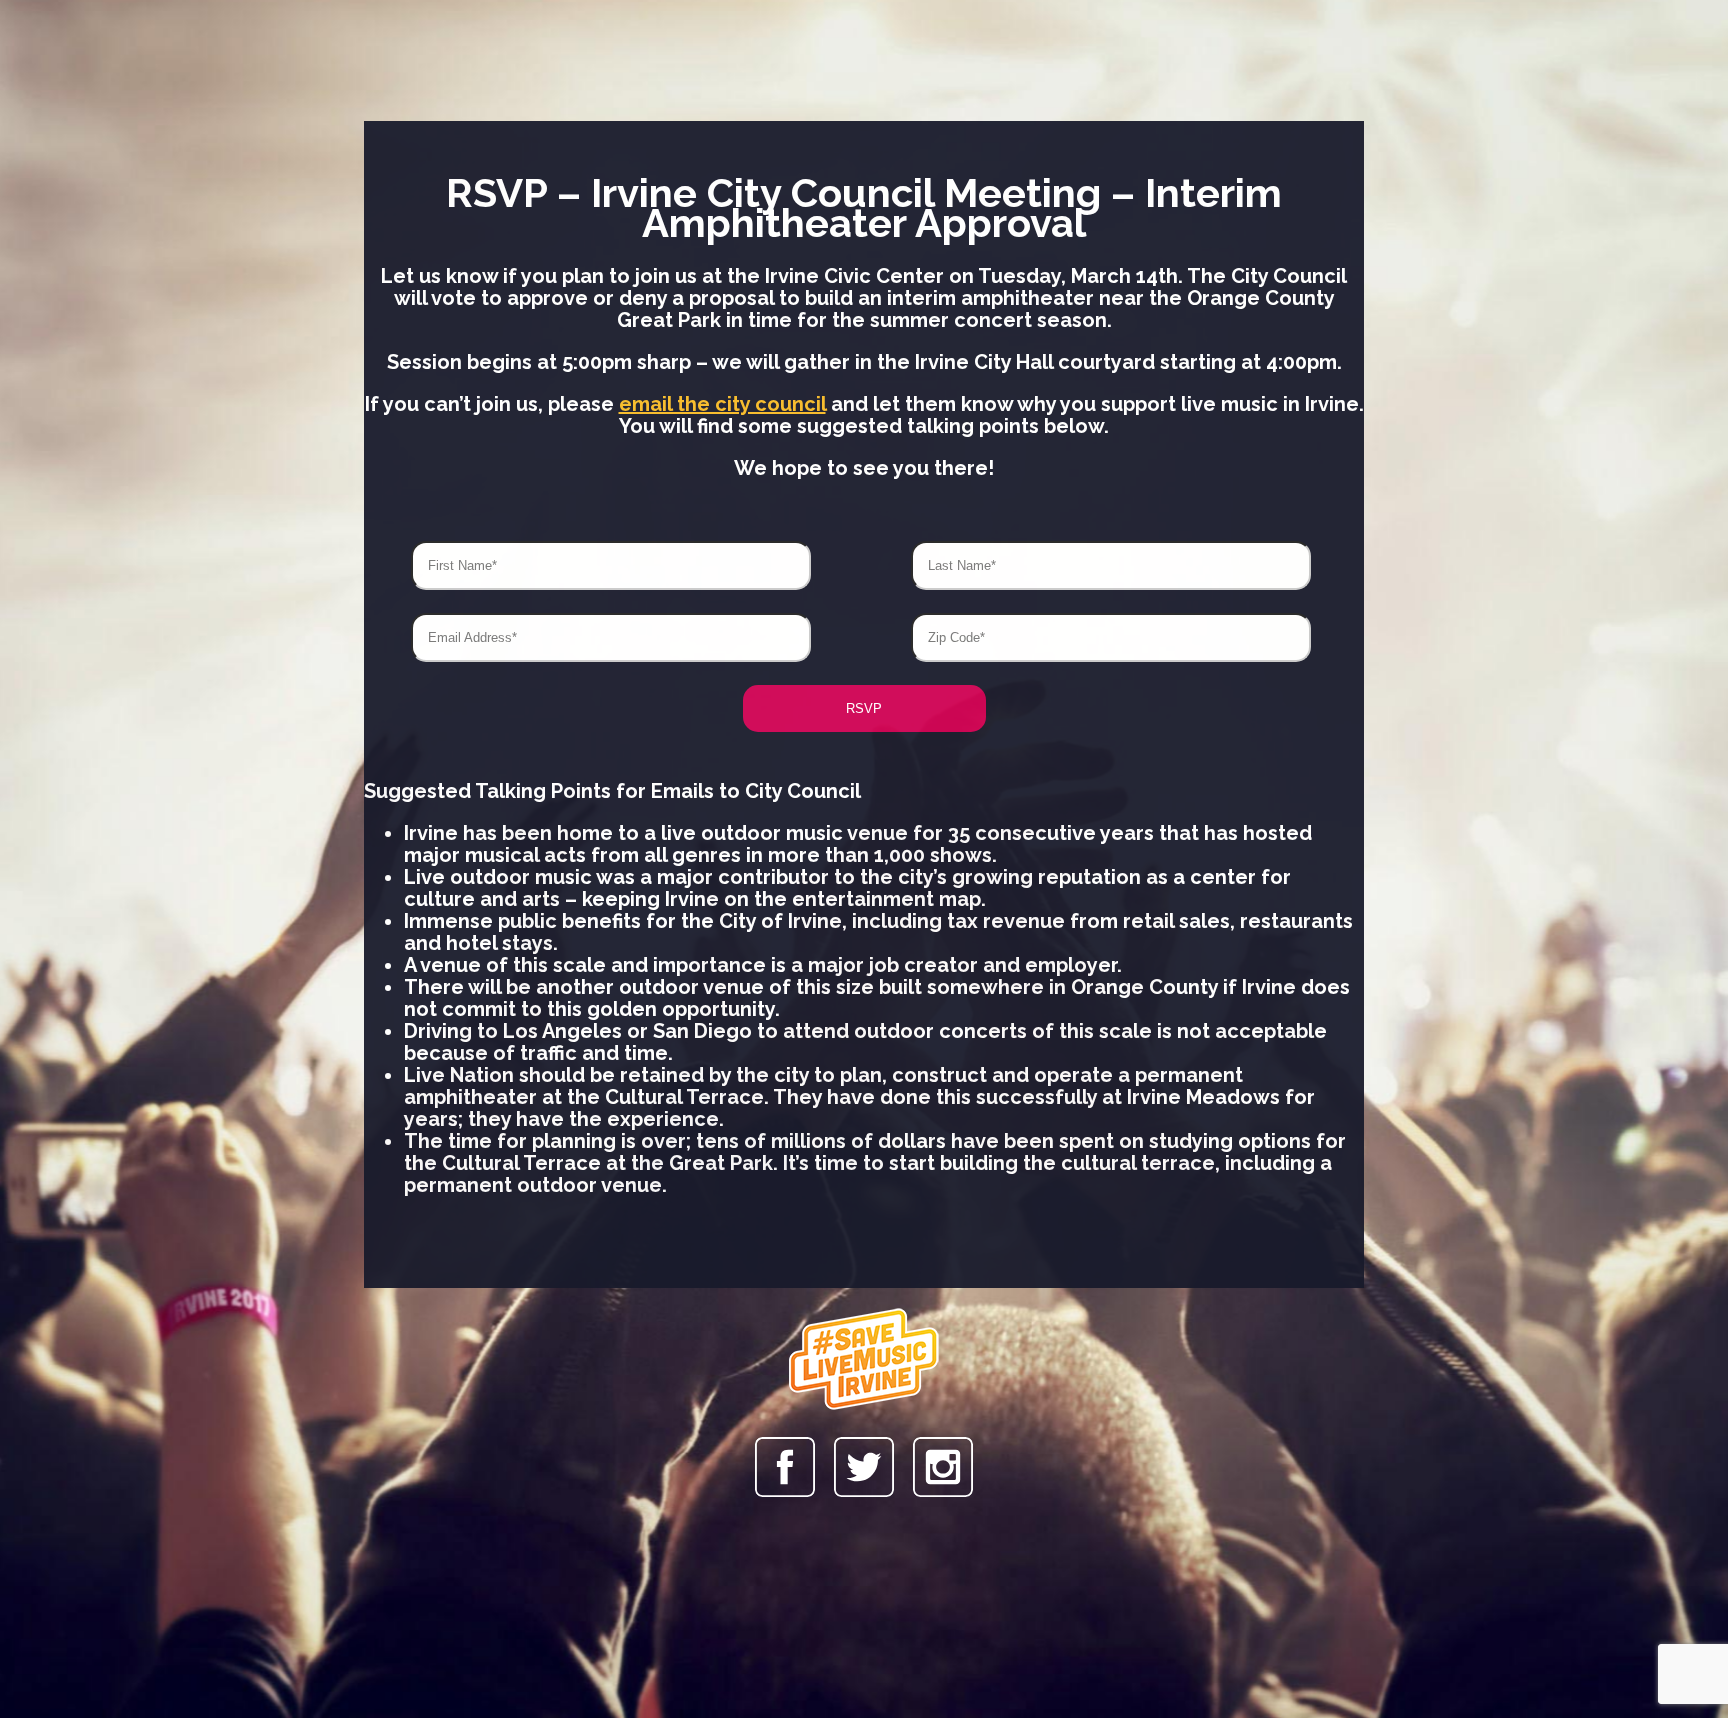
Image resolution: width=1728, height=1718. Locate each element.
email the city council (722, 404)
